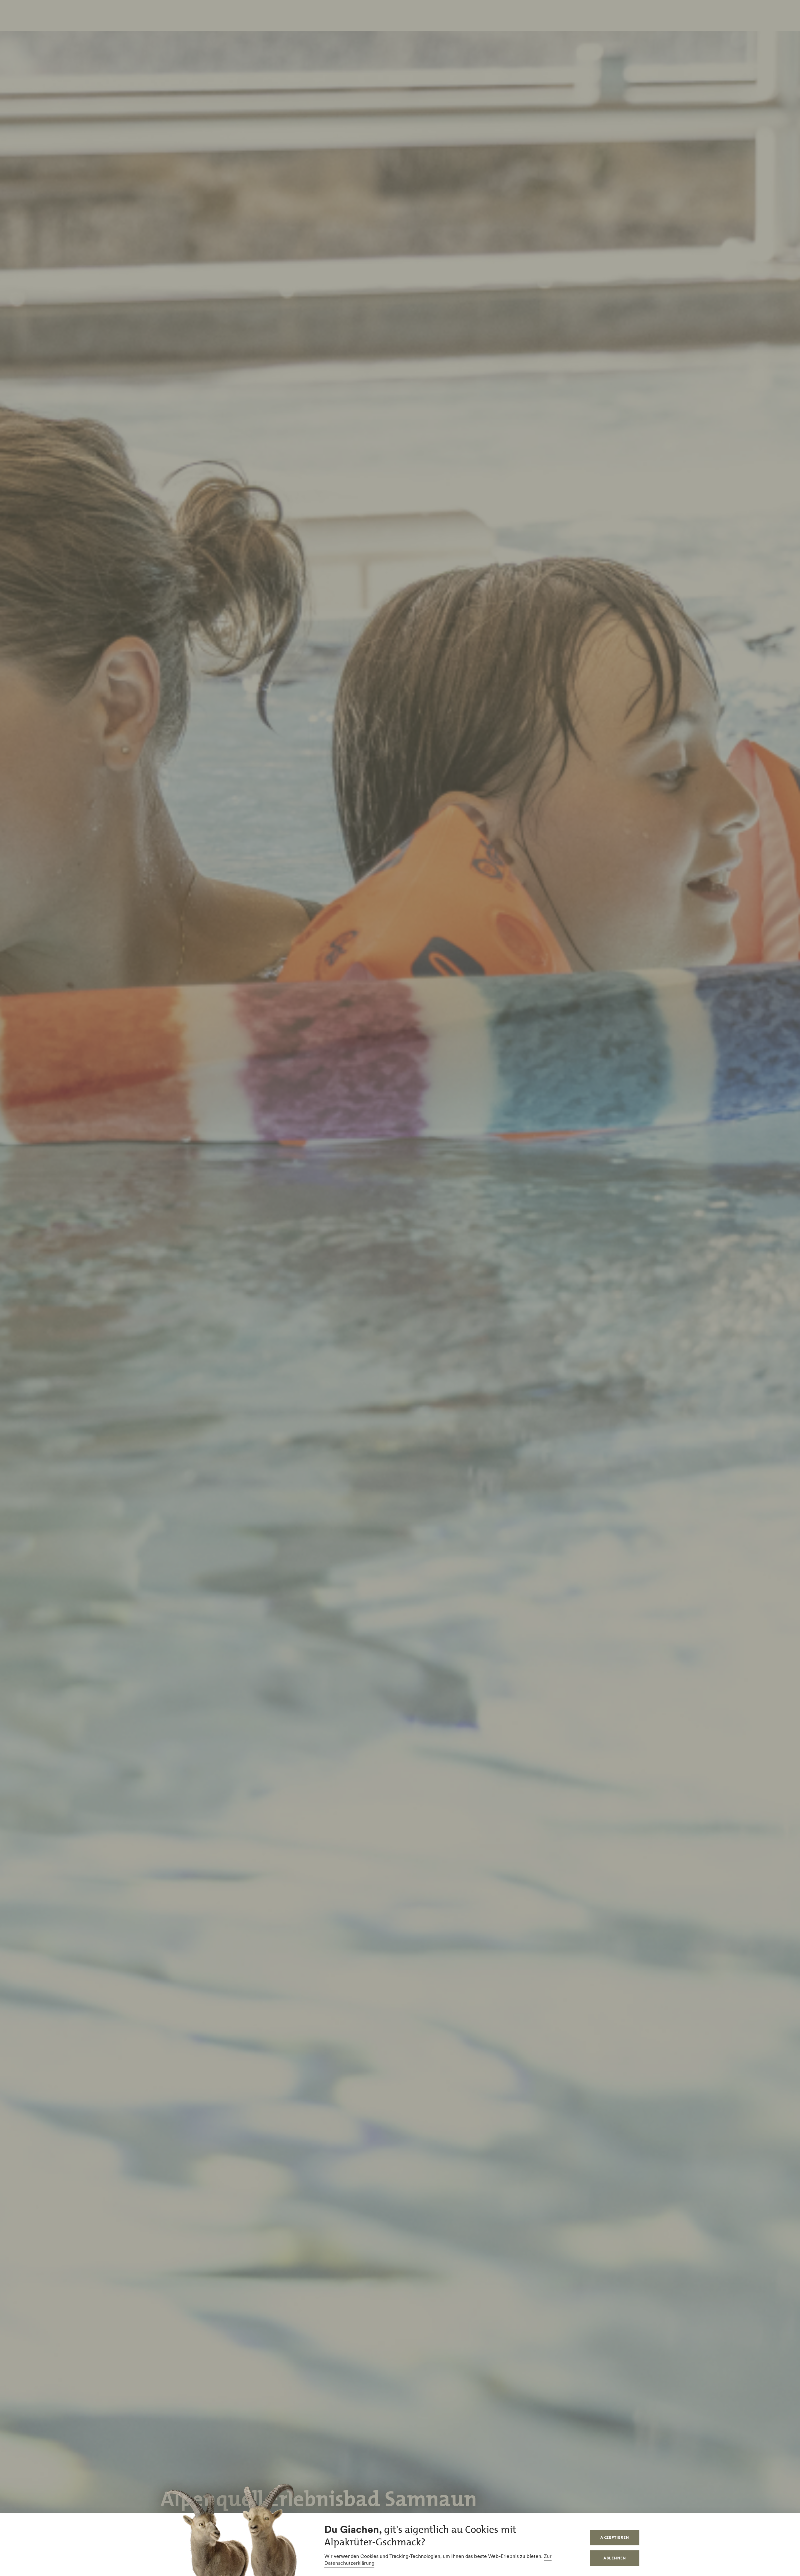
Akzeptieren (615, 2537)
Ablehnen (615, 2558)
